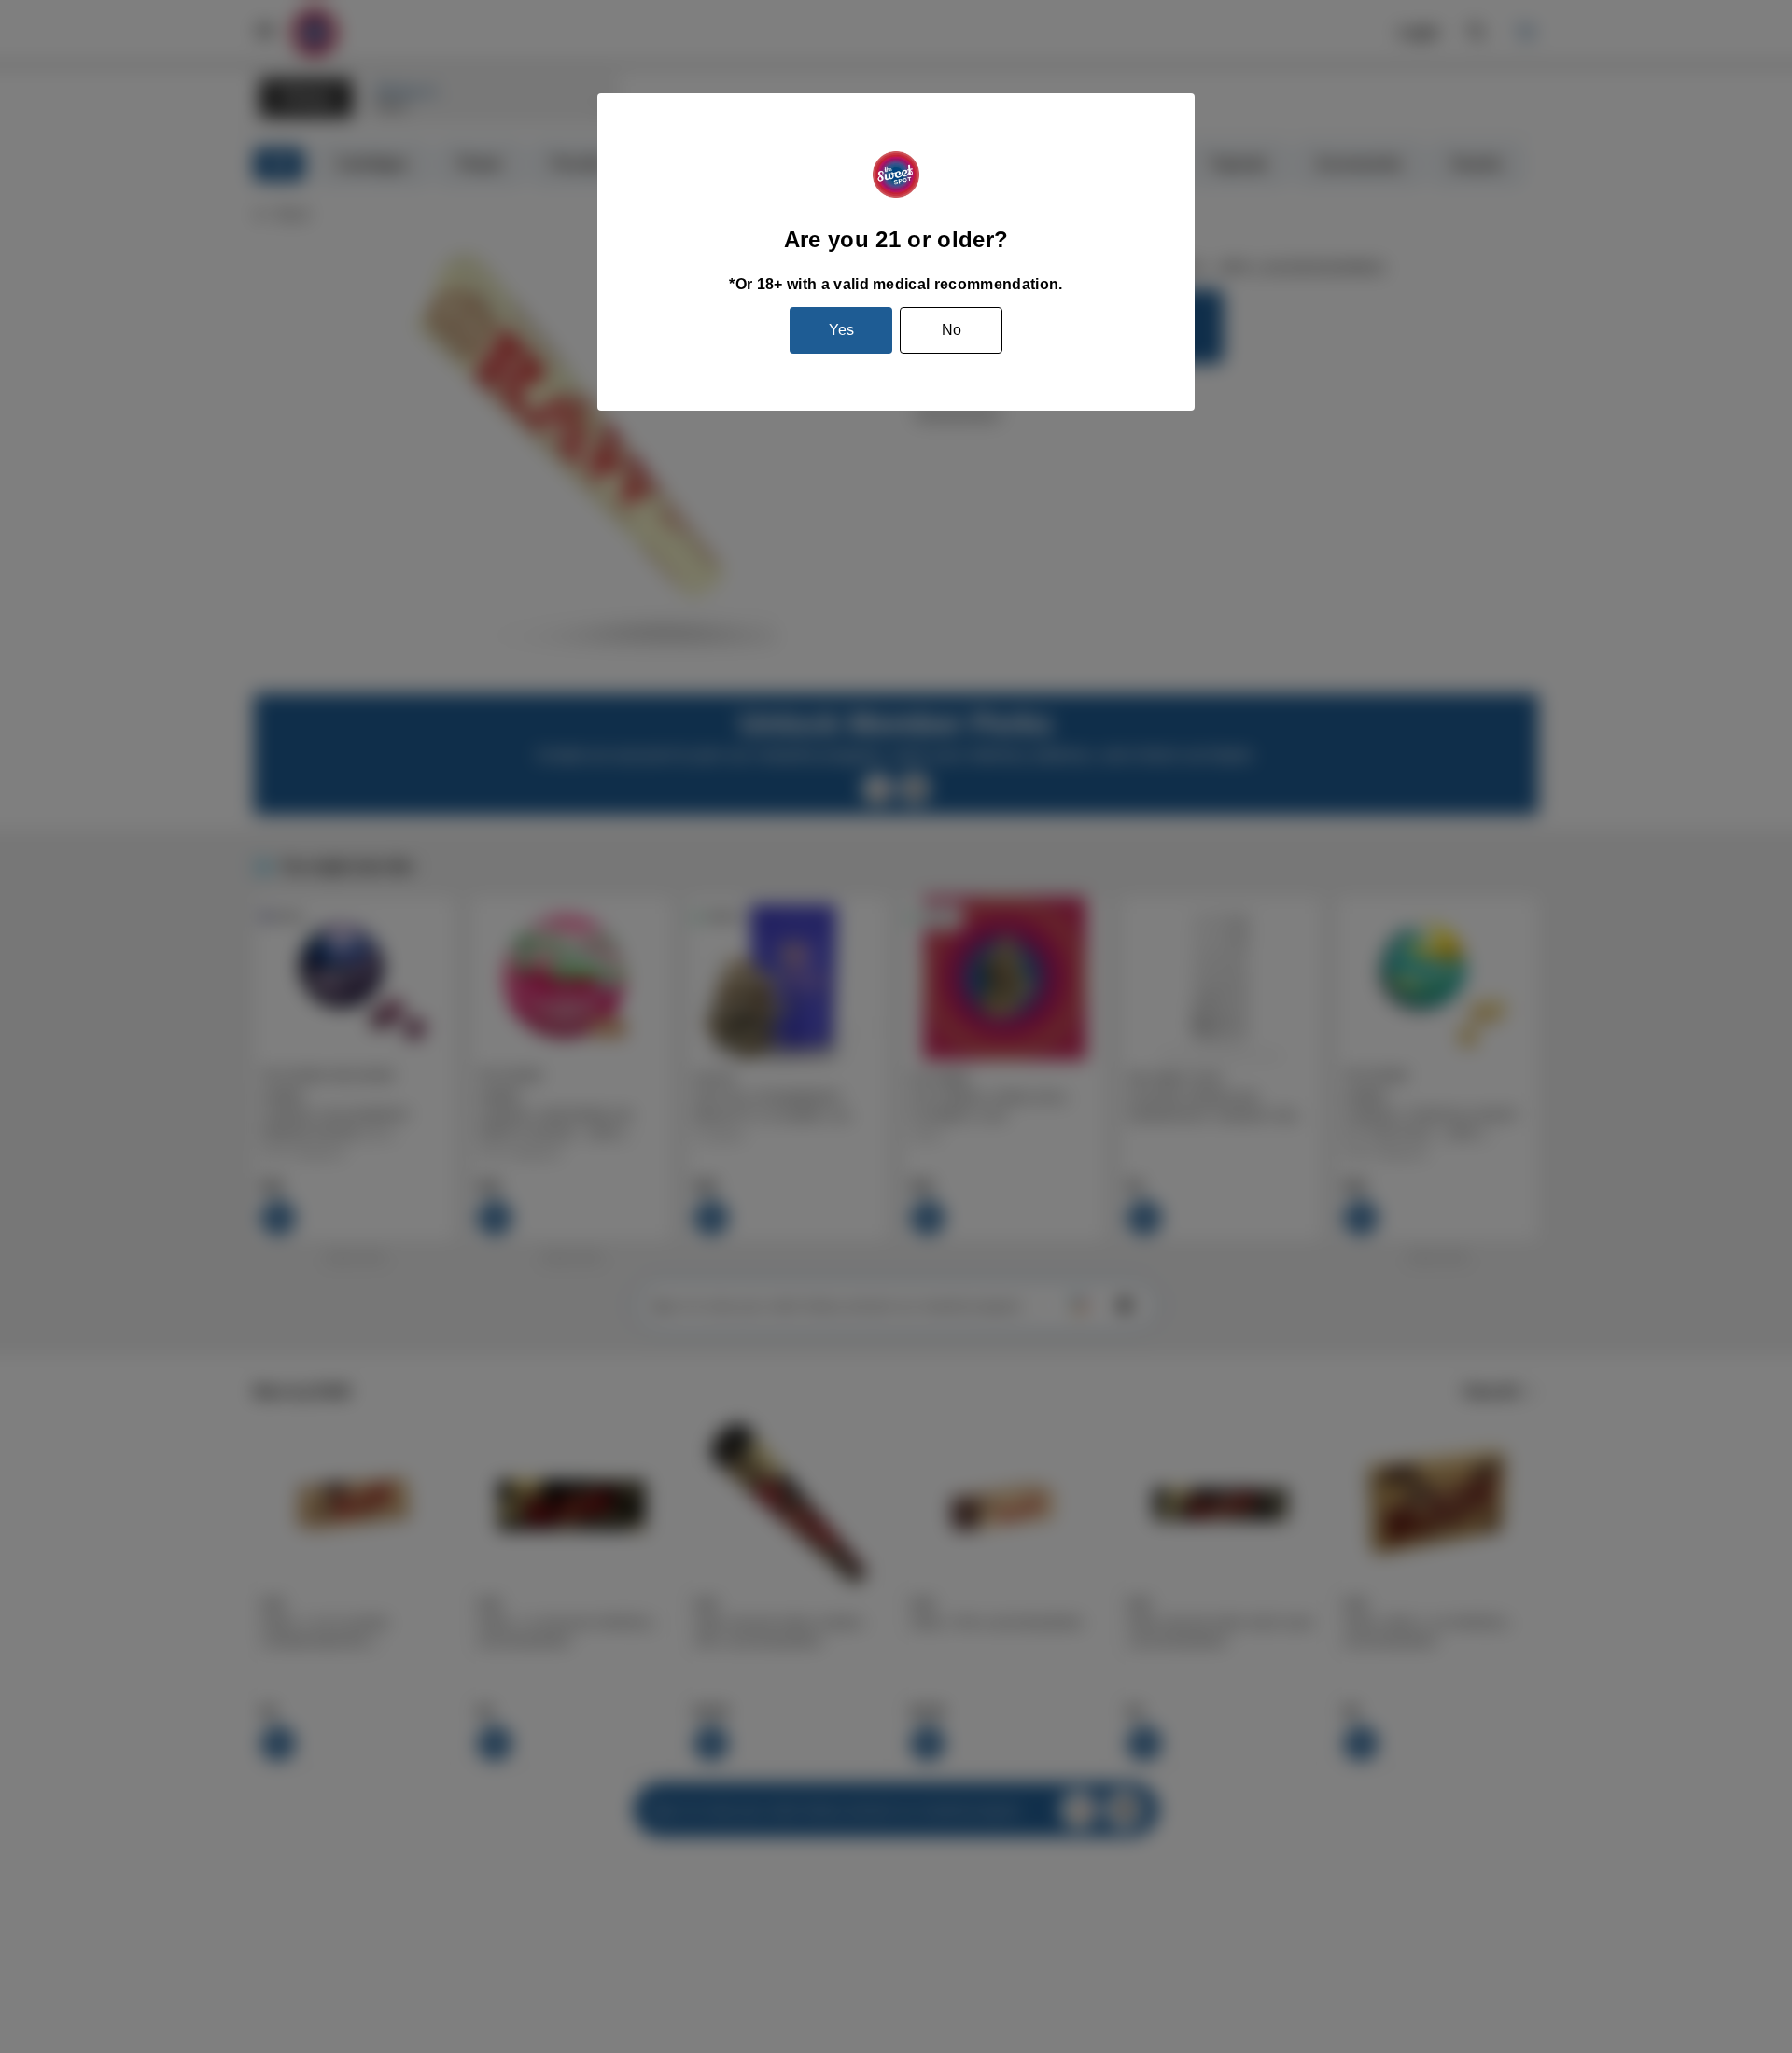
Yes (841, 330)
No (952, 330)
